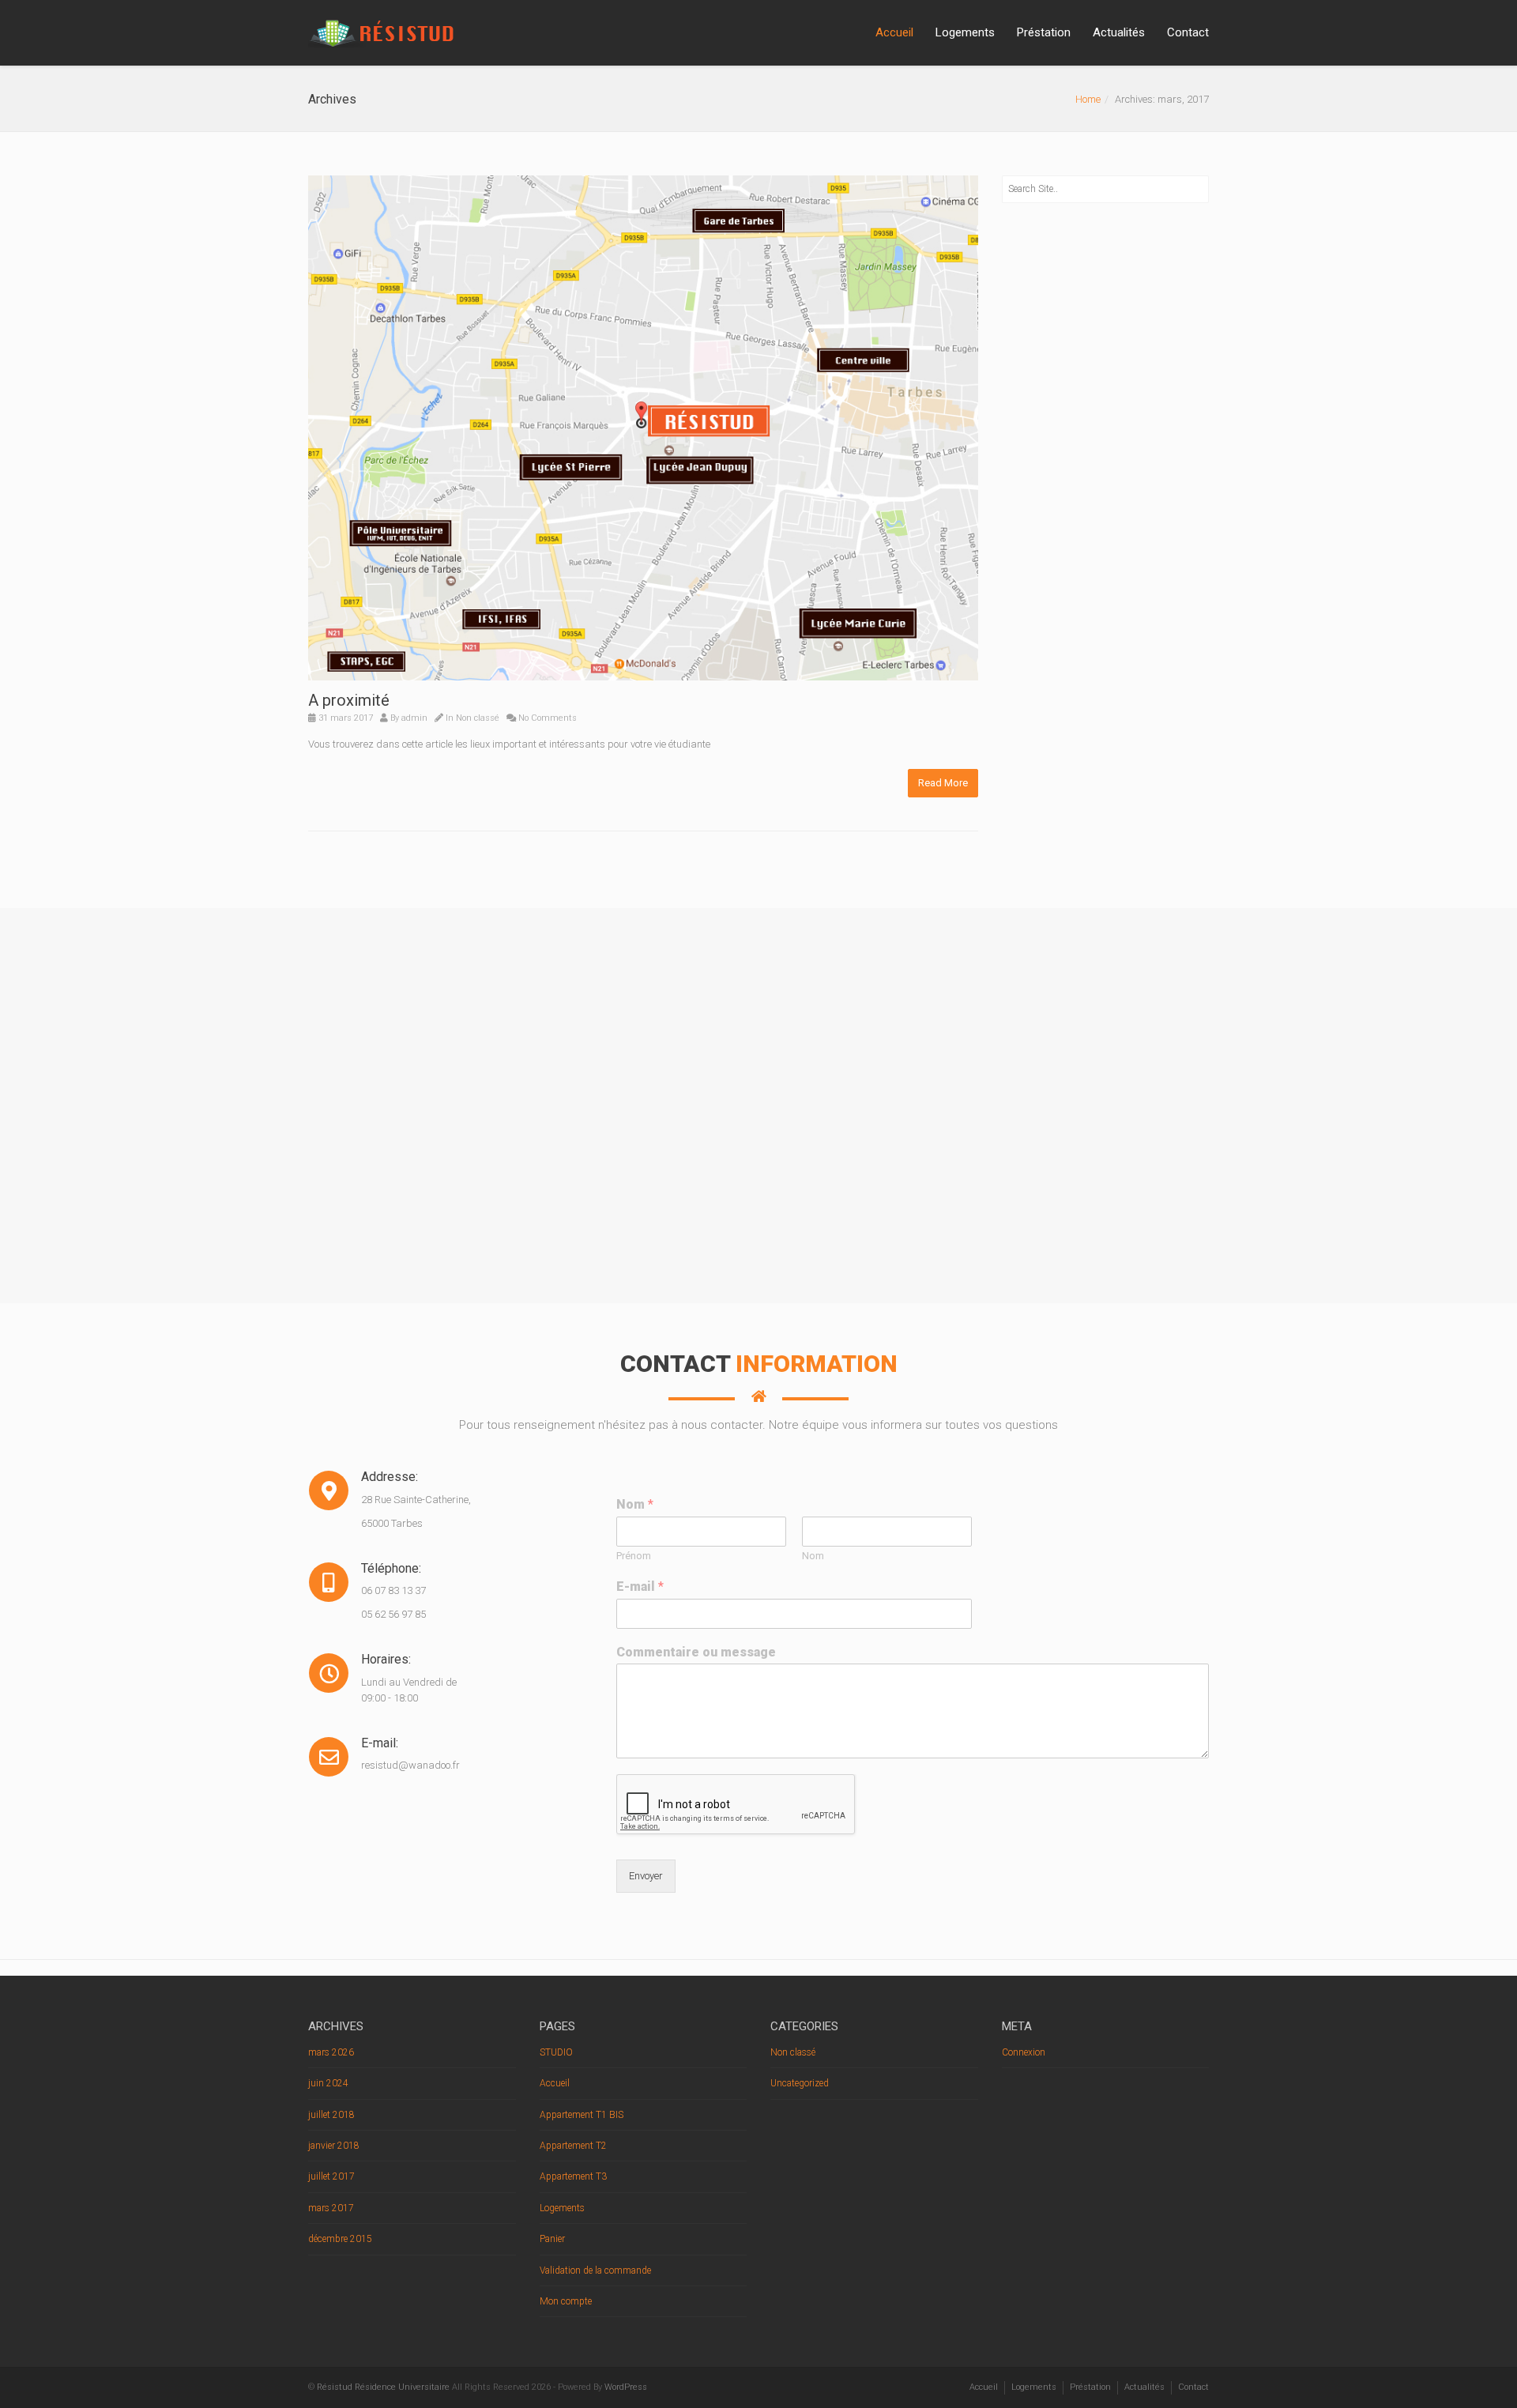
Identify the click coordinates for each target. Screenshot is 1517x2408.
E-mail (640, 1586)
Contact (1188, 32)
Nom (635, 1504)
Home (1088, 99)
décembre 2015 (340, 2239)
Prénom (634, 1556)
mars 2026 (331, 2052)
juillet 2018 (331, 2115)
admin (414, 718)
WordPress (626, 2387)
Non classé (478, 718)
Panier (552, 2239)
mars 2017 (331, 2208)
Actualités (1119, 32)
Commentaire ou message (696, 1652)
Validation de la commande (595, 2270)
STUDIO (556, 2052)
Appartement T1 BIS (582, 2115)
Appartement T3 (573, 2176)
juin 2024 (328, 2083)
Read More (943, 783)
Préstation (1044, 32)
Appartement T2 (573, 2146)
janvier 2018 (334, 2146)
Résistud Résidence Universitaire (383, 2387)
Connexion (1024, 2052)
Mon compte (566, 2301)
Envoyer (646, 1876)
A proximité (349, 700)
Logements (965, 32)
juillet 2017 (331, 2176)
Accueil (894, 32)
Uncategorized (800, 2083)
